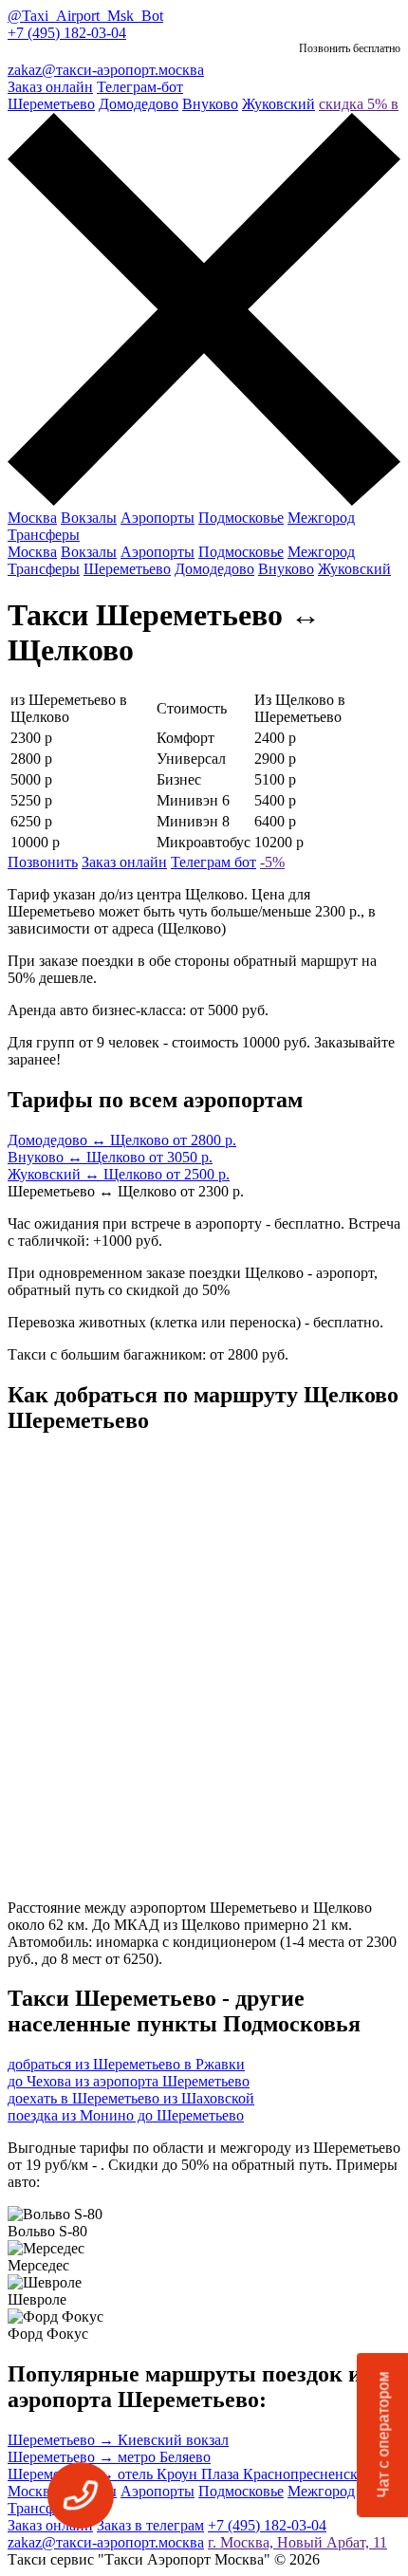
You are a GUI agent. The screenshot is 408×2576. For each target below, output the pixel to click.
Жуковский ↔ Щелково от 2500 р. (119, 1174)
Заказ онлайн (50, 87)
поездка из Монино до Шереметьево (126, 2115)
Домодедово (139, 104)
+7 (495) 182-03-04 (67, 33)
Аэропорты (158, 518)
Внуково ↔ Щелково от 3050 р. (110, 1157)
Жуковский (278, 104)
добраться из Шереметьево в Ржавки (126, 2064)
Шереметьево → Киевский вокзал (118, 2440)
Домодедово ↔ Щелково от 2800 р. (122, 1140)
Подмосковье (241, 518)
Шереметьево (51, 104)
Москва (32, 518)
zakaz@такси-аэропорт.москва (106, 70)
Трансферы (44, 535)
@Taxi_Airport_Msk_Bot (85, 16)
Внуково (210, 104)
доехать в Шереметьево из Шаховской (131, 2098)
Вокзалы (89, 518)
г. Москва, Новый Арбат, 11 (297, 2542)
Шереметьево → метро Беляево (109, 2457)
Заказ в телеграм (150, 2525)
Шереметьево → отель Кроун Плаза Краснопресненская (189, 2474)
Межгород (321, 518)
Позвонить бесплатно (350, 48)
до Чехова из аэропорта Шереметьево (129, 2081)
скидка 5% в (359, 104)
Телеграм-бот (140, 87)
